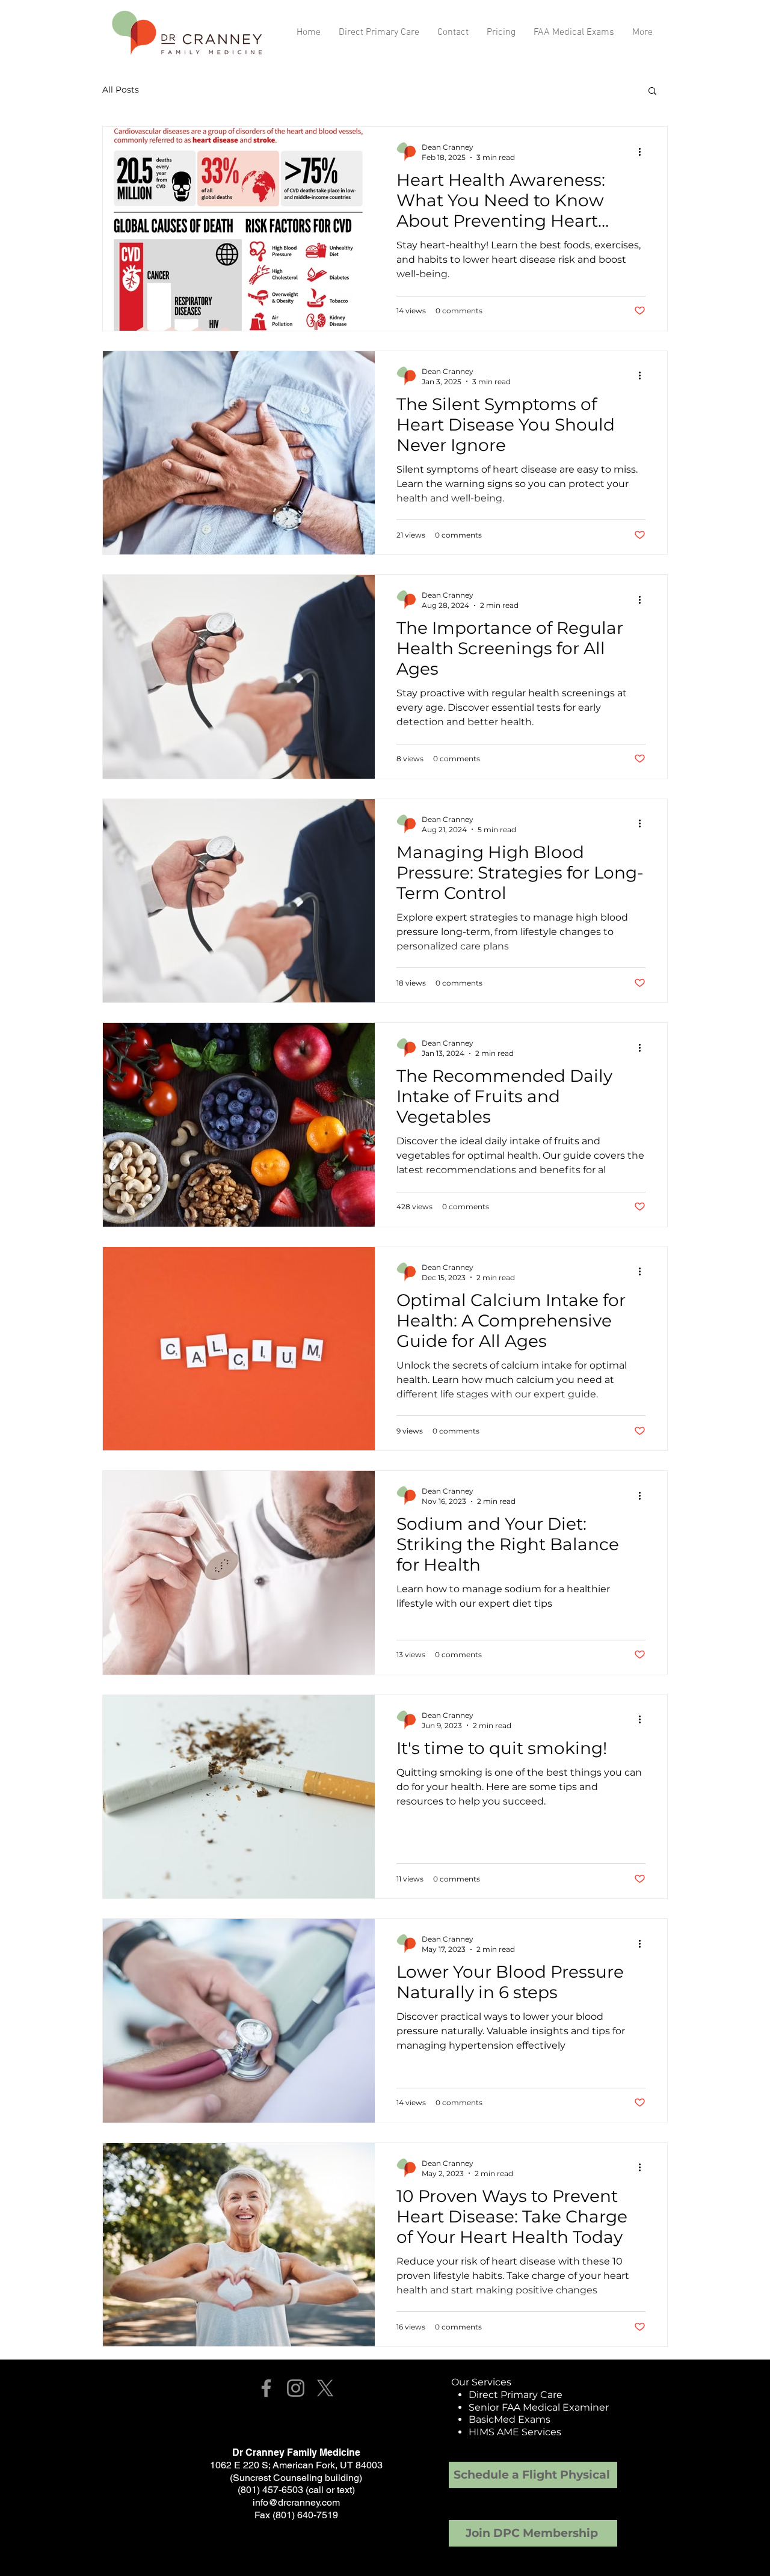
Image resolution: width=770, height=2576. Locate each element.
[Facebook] (266, 2388)
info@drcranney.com (296, 2502)
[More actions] (644, 152)
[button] (652, 92)
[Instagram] (296, 2388)
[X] (325, 2388)
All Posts (121, 90)
